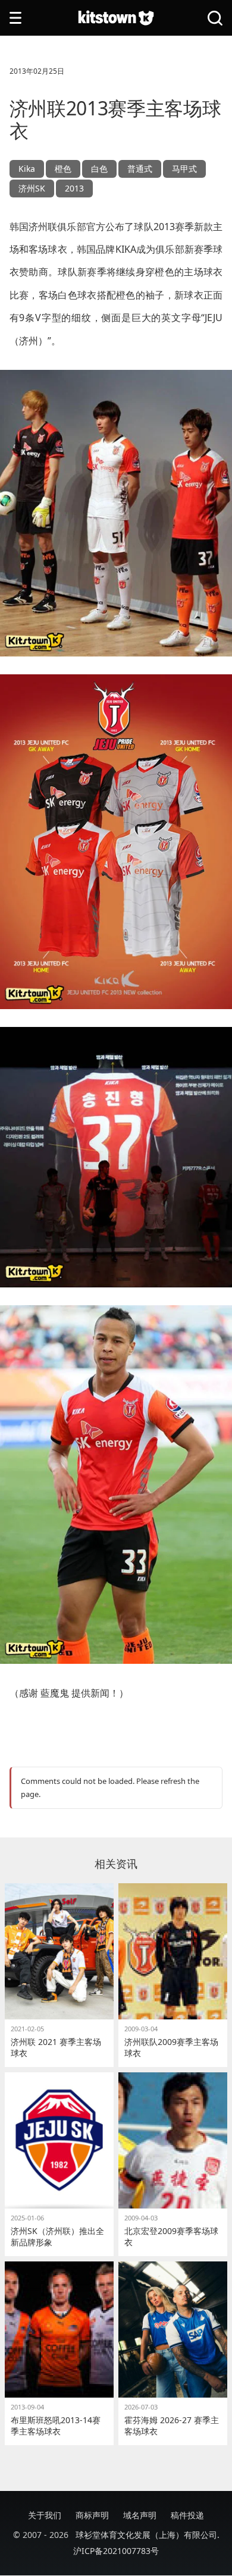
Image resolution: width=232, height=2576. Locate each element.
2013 (74, 188)
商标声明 (92, 2515)
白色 (99, 169)
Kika (27, 169)
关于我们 (45, 2515)
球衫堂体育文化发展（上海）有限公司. (148, 2535)
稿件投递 (187, 2515)
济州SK (32, 188)
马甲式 (184, 169)
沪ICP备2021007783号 (116, 2551)
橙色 (63, 169)
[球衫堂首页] (116, 18)
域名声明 (140, 2515)
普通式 (140, 169)
